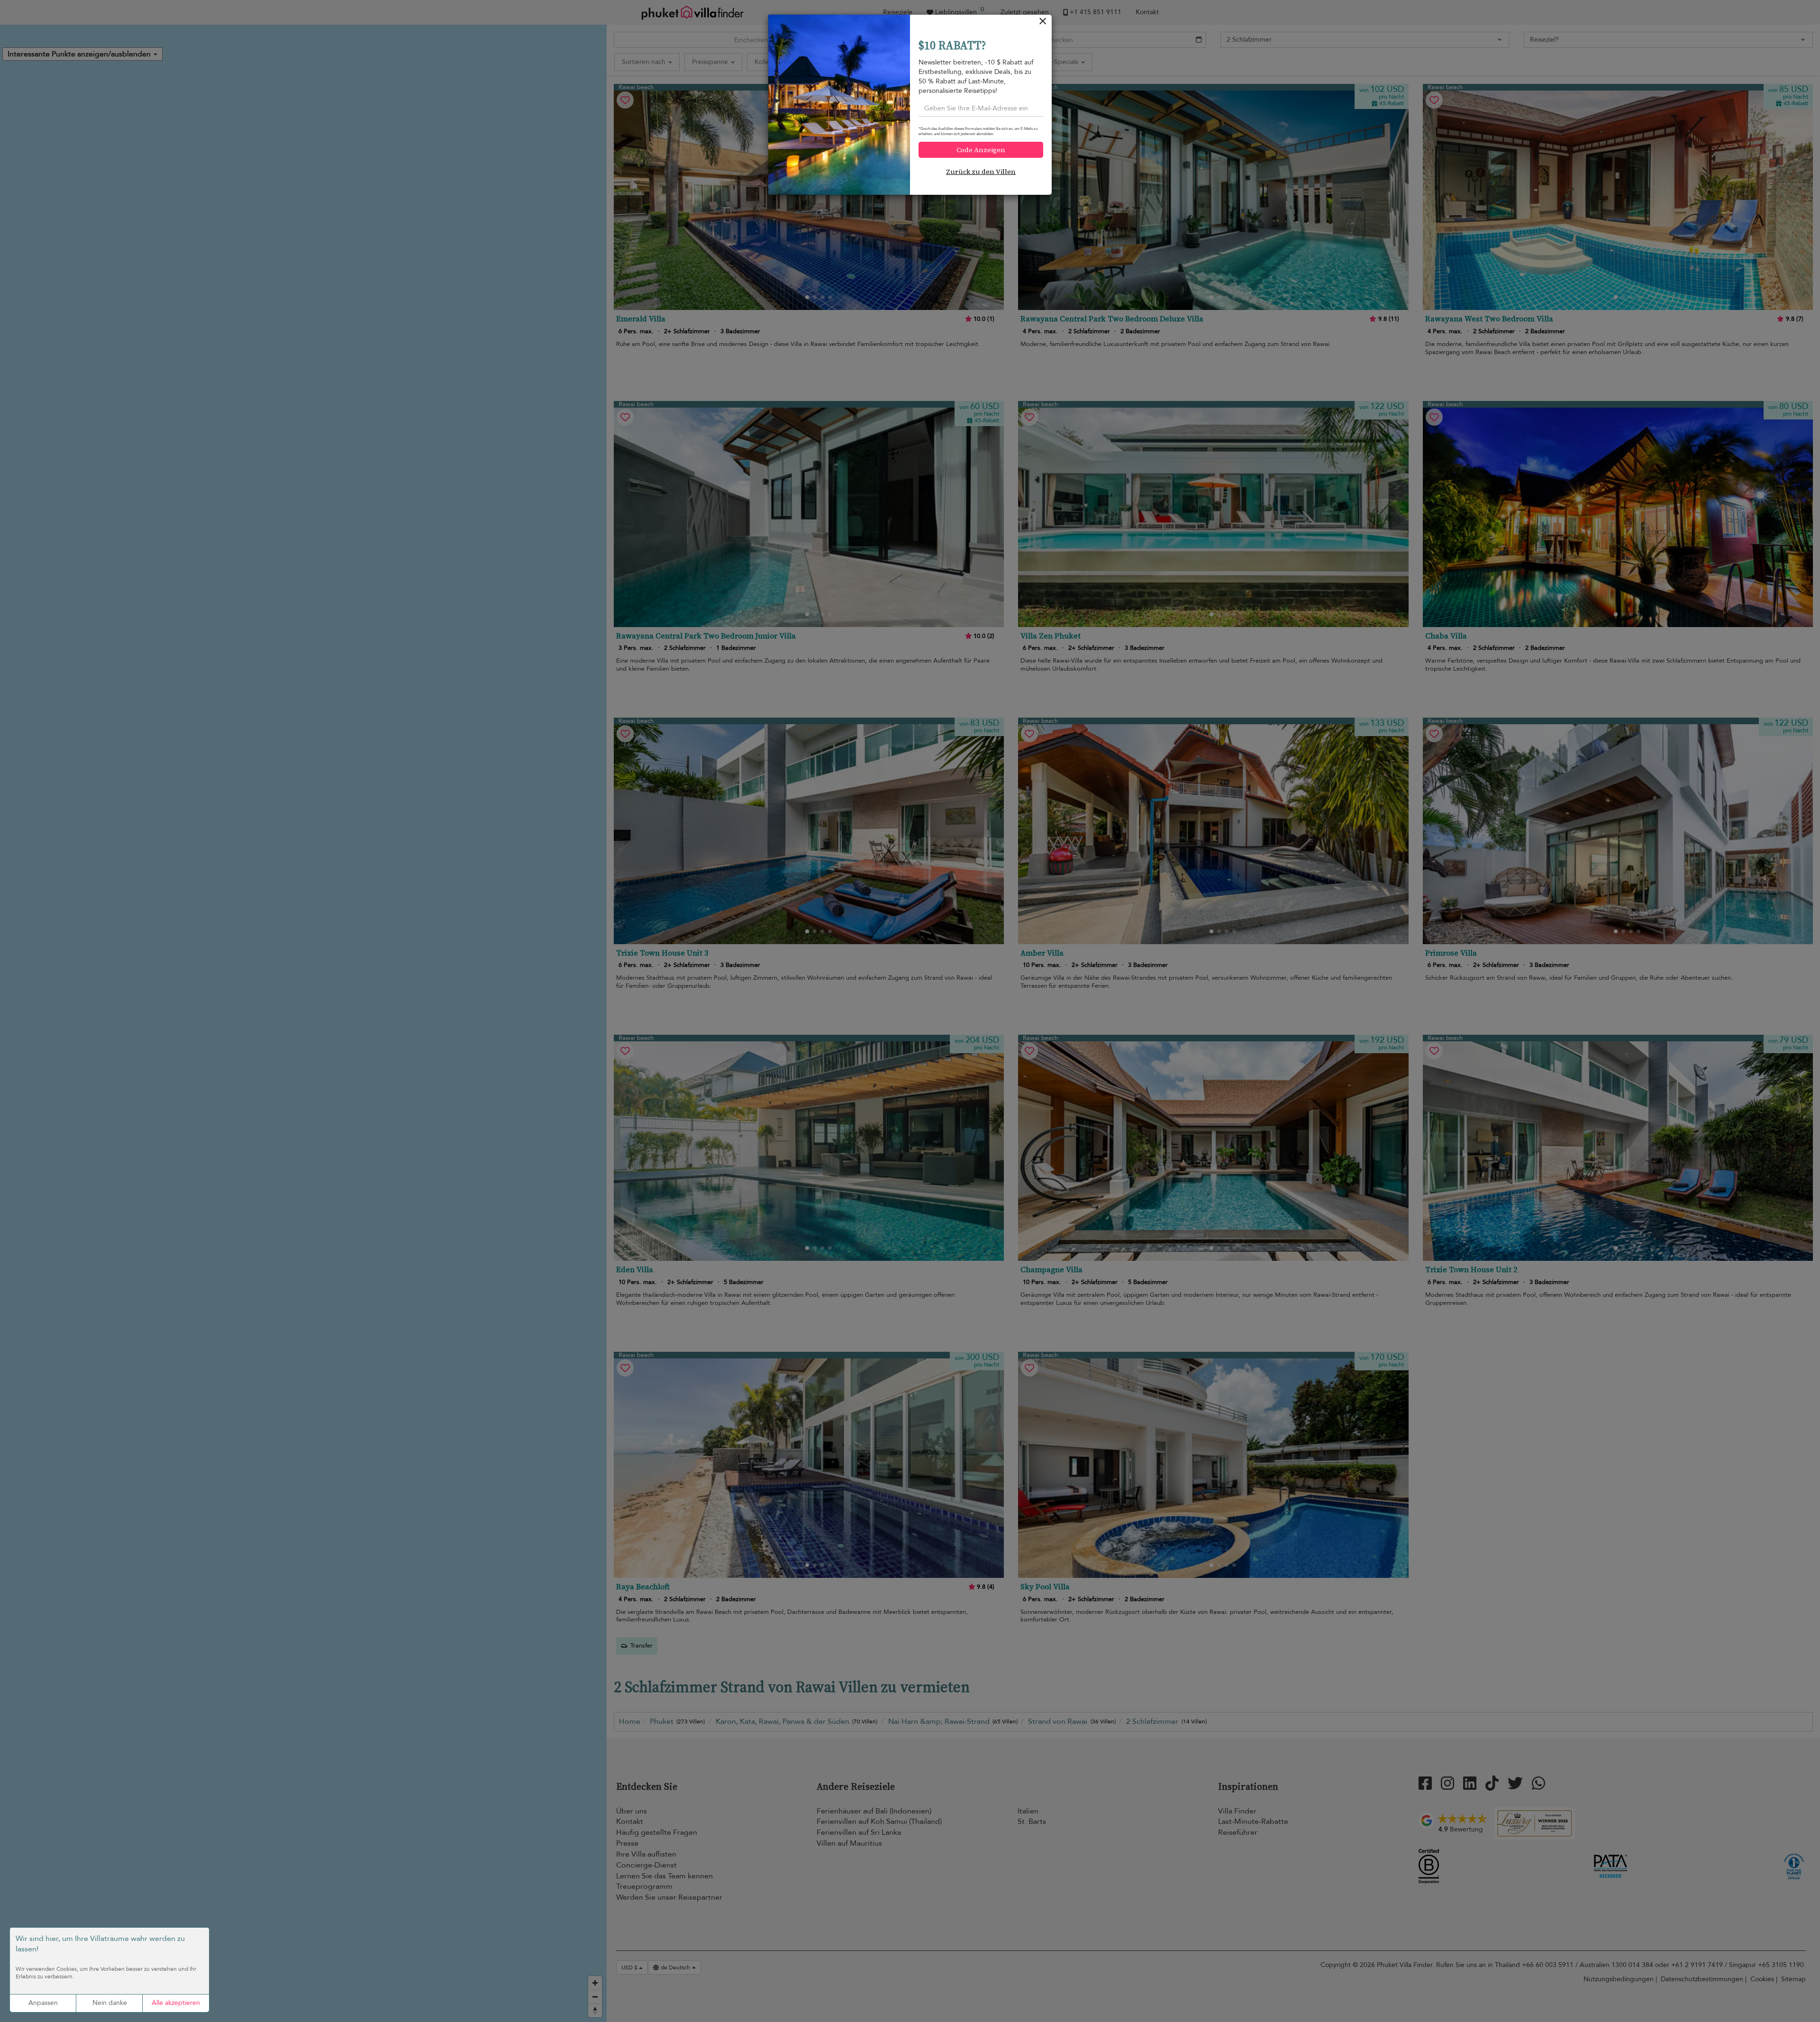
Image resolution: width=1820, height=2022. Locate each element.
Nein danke (110, 2003)
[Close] (1043, 23)
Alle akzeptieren (176, 2003)
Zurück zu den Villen (981, 172)
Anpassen (43, 2003)
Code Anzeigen (981, 150)
